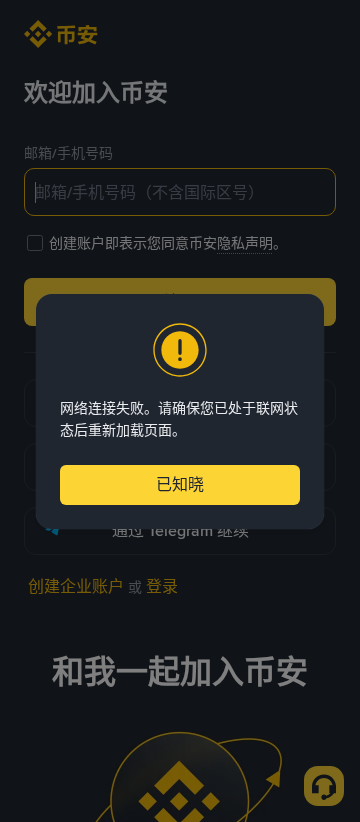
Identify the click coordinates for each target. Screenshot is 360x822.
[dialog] (180, 411)
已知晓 (180, 484)
